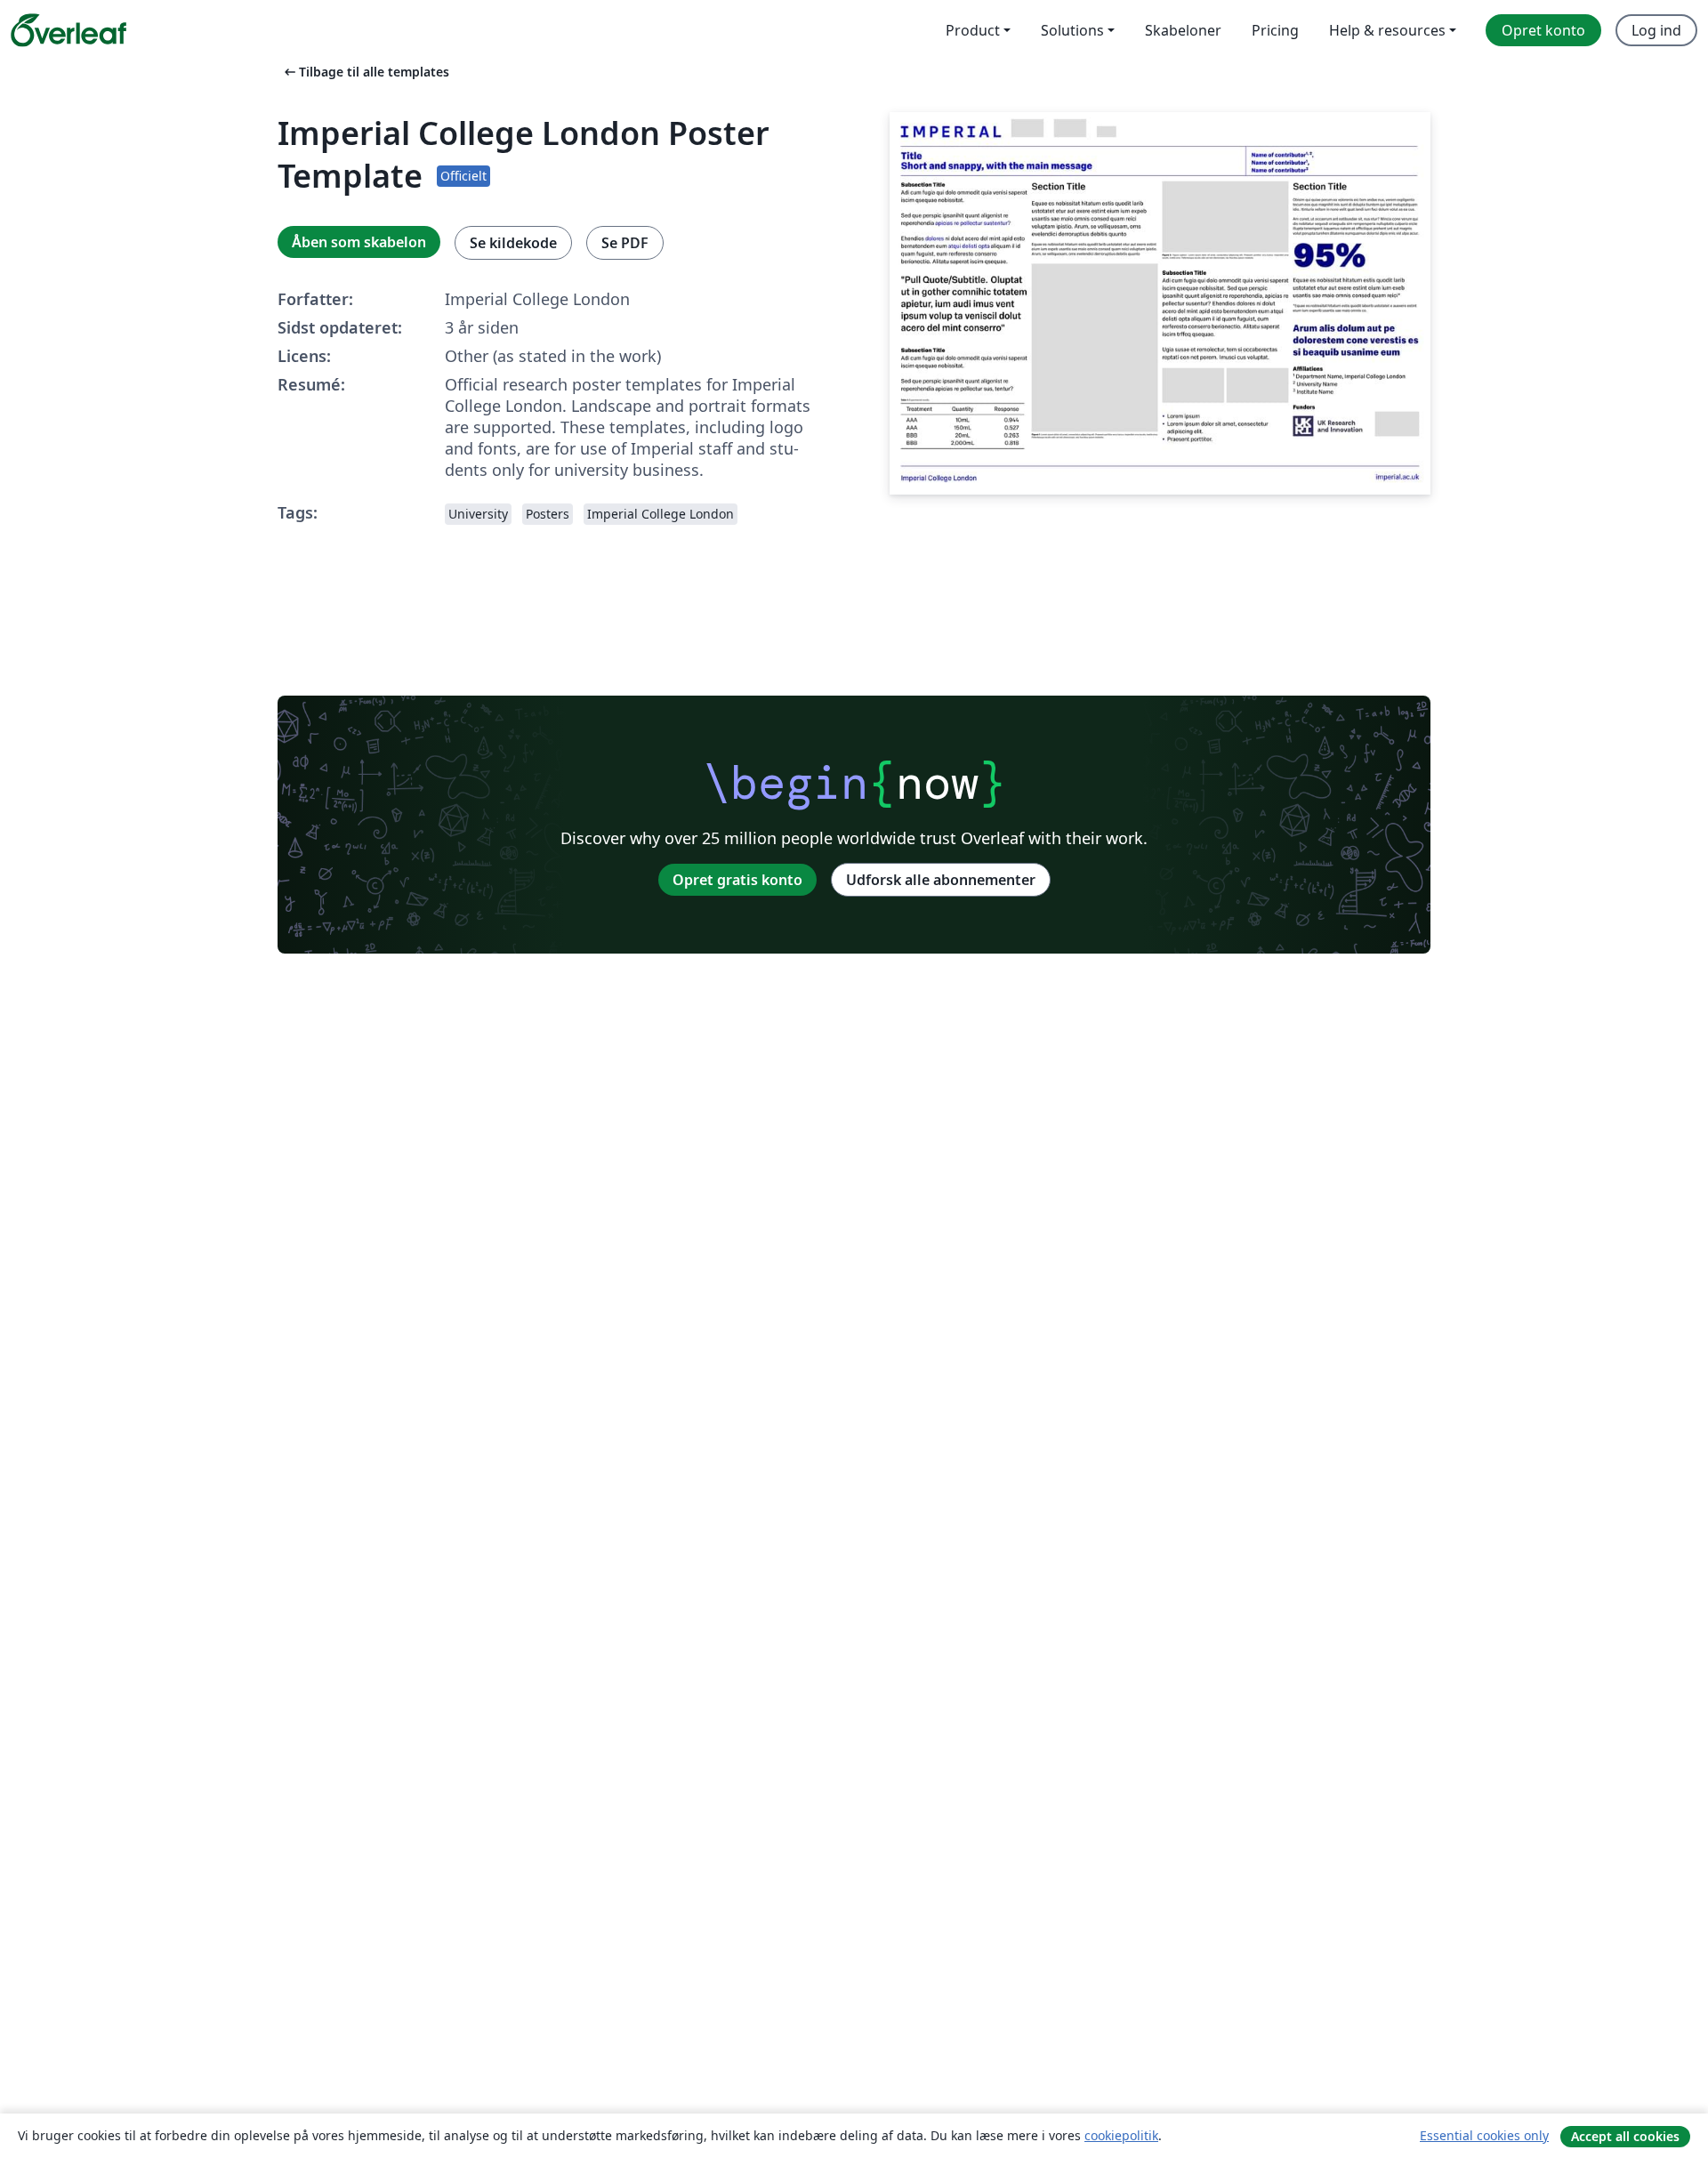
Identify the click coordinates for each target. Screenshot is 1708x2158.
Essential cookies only (1484, 2135)
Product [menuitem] (973, 30)
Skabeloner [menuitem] (1183, 30)
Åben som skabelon (359, 242)
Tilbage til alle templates (365, 72)
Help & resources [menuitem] (1387, 30)
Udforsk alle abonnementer (941, 880)
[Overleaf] (68, 30)
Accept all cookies (1625, 2136)
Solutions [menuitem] (1072, 30)
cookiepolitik (1121, 2135)
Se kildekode (513, 243)
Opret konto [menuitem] (1543, 30)
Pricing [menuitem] (1275, 30)
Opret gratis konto (737, 880)
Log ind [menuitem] (1656, 30)
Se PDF (625, 243)
